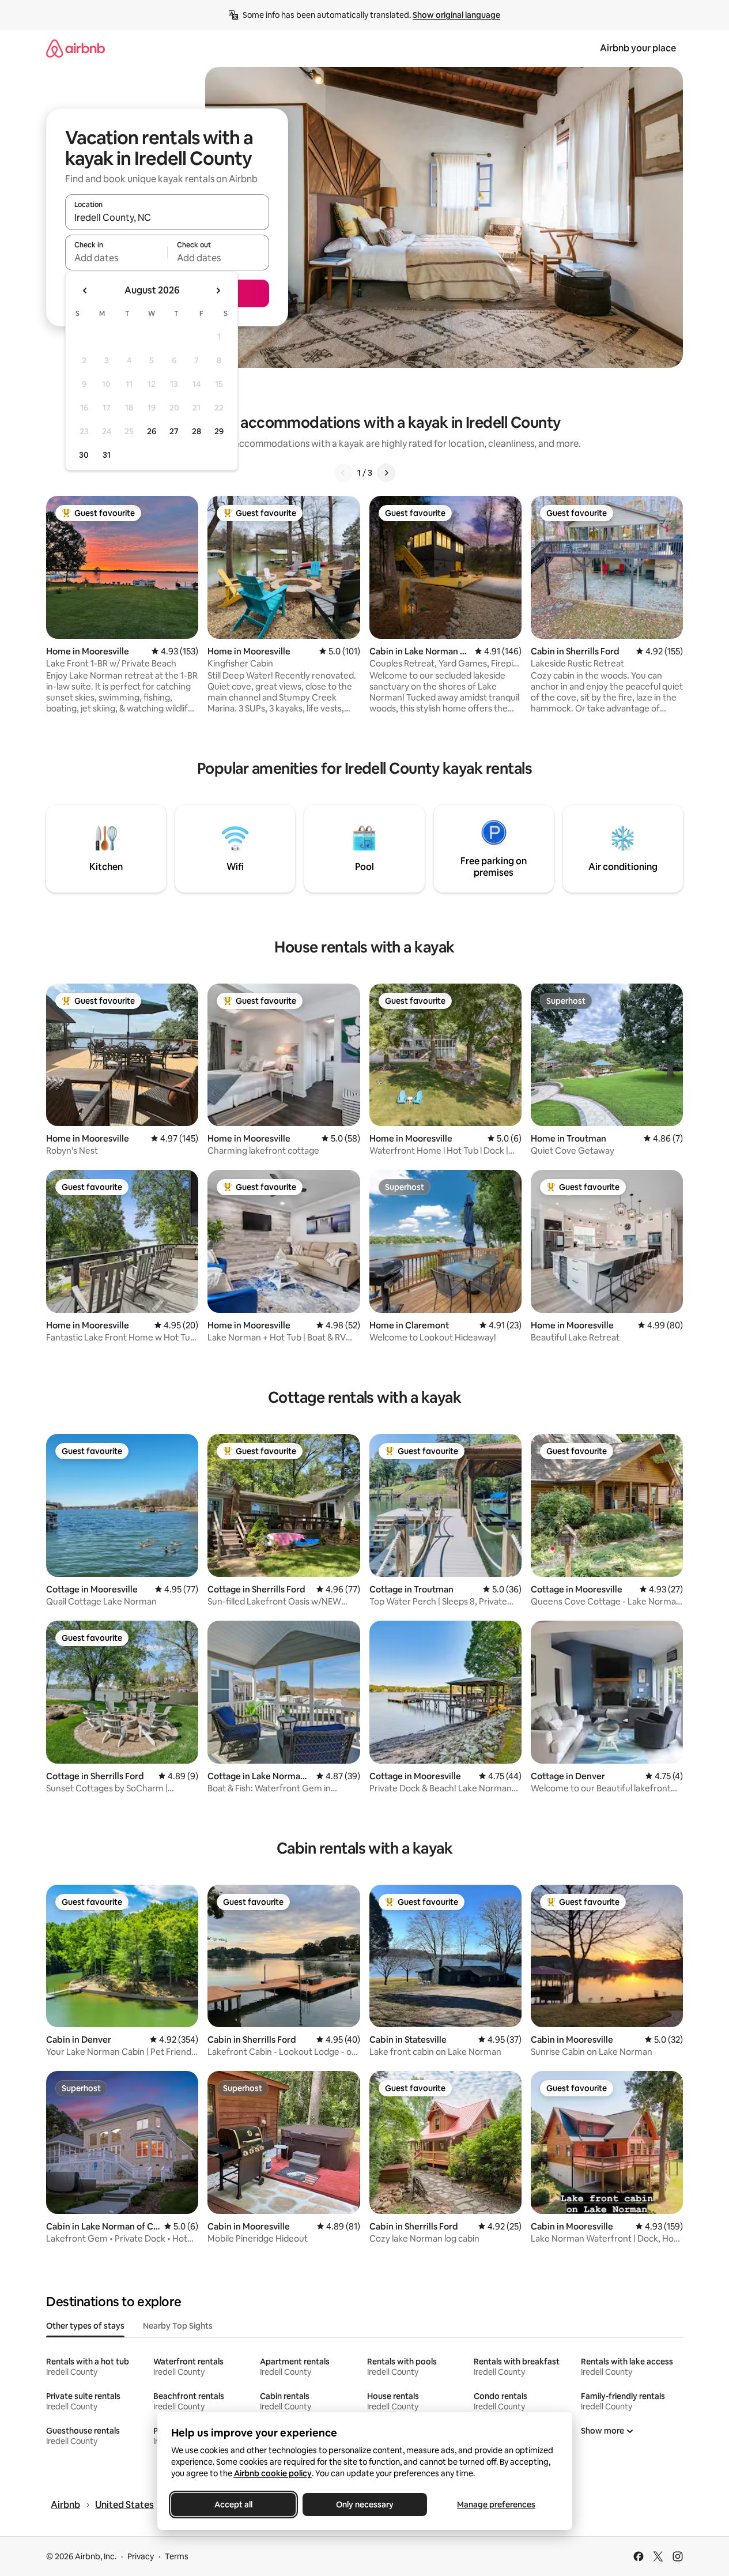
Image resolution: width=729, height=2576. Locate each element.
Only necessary (365, 2505)
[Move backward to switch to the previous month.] (85, 291)
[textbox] (116, 258)
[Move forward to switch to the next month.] (218, 291)
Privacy (141, 2556)
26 (152, 431)
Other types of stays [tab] (85, 2326)
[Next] (386, 473)
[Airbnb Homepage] (75, 48)
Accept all (233, 2505)
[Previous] (343, 473)
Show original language (456, 15)
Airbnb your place (638, 48)
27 (174, 431)
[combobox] (167, 217)
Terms (177, 2556)
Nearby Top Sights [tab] (178, 2326)
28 (197, 431)
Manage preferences (496, 2505)
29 (219, 431)
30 (84, 455)
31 (107, 455)
